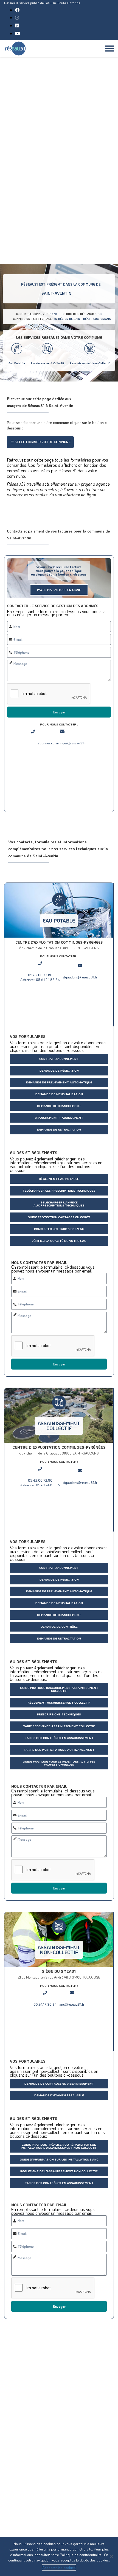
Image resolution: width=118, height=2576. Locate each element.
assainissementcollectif (59, 1426)
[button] (40, 442)
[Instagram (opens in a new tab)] (17, 17)
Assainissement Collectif (47, 363)
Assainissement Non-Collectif (90, 363)
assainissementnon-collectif (59, 1950)
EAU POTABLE (59, 921)
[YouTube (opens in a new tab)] (18, 33)
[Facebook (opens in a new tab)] (17, 10)
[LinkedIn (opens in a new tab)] (17, 25)
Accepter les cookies (59, 2567)
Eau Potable (17, 363)
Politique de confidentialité (81, 2554)
